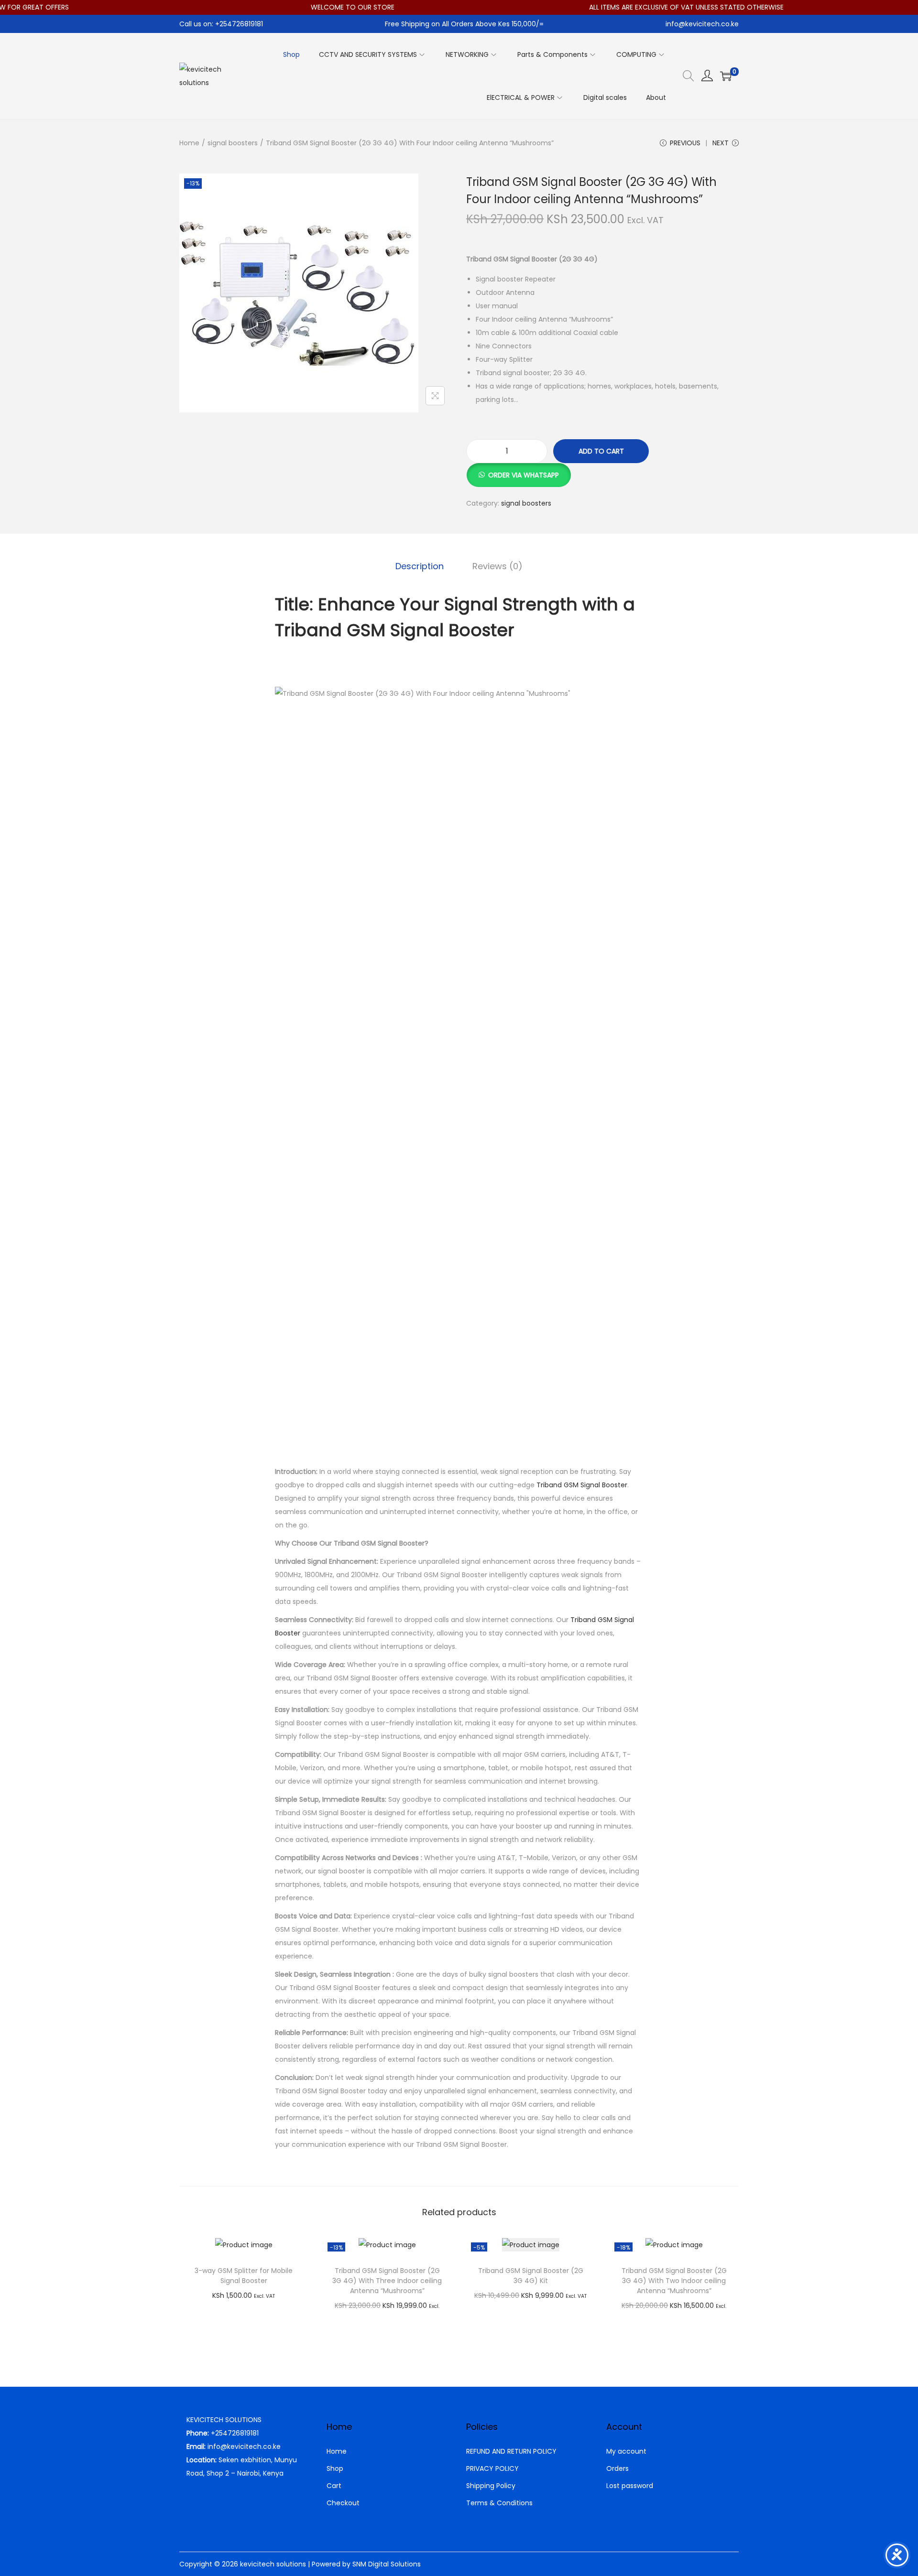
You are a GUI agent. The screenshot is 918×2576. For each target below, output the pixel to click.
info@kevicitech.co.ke (702, 24)
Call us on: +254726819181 (221, 24)
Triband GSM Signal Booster (582, 1485)
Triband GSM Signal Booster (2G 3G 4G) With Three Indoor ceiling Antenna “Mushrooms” (387, 2281)
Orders (617, 2468)
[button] (519, 470)
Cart (334, 2486)
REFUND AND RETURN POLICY (511, 2451)
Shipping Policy (491, 2486)
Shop (335, 2468)
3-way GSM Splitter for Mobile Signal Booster (244, 2276)
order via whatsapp (524, 475)
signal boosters (233, 143)
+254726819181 (235, 2433)
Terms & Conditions (499, 2503)
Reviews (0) (497, 566)
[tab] (420, 566)
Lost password (630, 2486)
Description (420, 566)
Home (189, 143)
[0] (726, 76)
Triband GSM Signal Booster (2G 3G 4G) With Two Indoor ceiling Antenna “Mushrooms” (674, 2281)
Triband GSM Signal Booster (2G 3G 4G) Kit (531, 2276)
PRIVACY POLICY (492, 2468)
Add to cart (601, 451)
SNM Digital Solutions (387, 2564)
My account (626, 2451)
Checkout (343, 2503)
